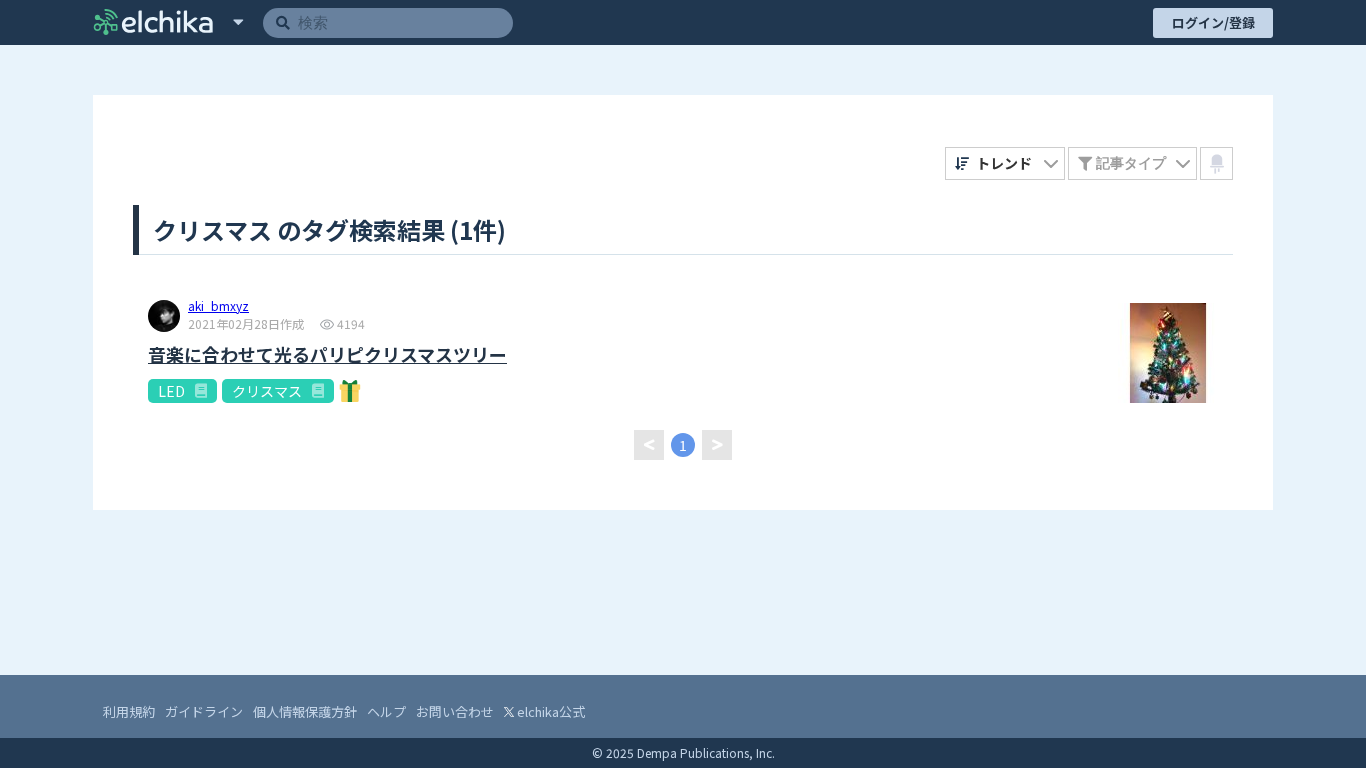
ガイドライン (204, 711)
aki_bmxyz (218, 307)
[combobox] (1005, 163)
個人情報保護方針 (305, 711)
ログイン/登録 (1213, 22)
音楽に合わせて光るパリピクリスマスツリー (327, 354)
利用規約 (129, 711)
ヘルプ (386, 711)
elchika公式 (549, 711)
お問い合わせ (455, 711)
